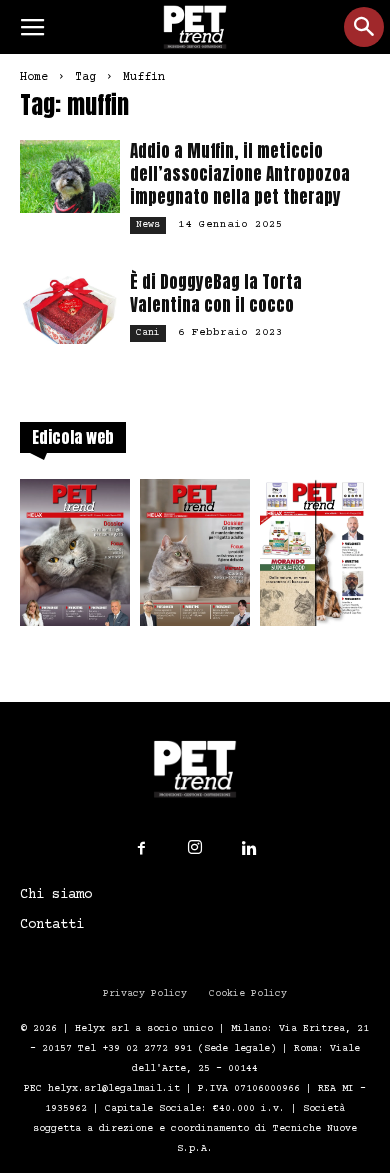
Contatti (52, 925)
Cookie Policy (248, 993)
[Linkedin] (249, 849)
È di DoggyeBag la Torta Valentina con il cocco (216, 293)
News (148, 224)
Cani (148, 332)
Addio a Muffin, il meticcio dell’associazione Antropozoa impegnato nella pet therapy (240, 174)
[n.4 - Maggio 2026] (315, 558)
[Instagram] (195, 848)
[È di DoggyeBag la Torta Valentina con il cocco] (70, 307)
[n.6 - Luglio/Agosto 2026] (75, 558)
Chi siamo (56, 895)
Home (34, 77)
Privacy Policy (145, 993)
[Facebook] (141, 849)
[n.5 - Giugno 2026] (195, 558)
